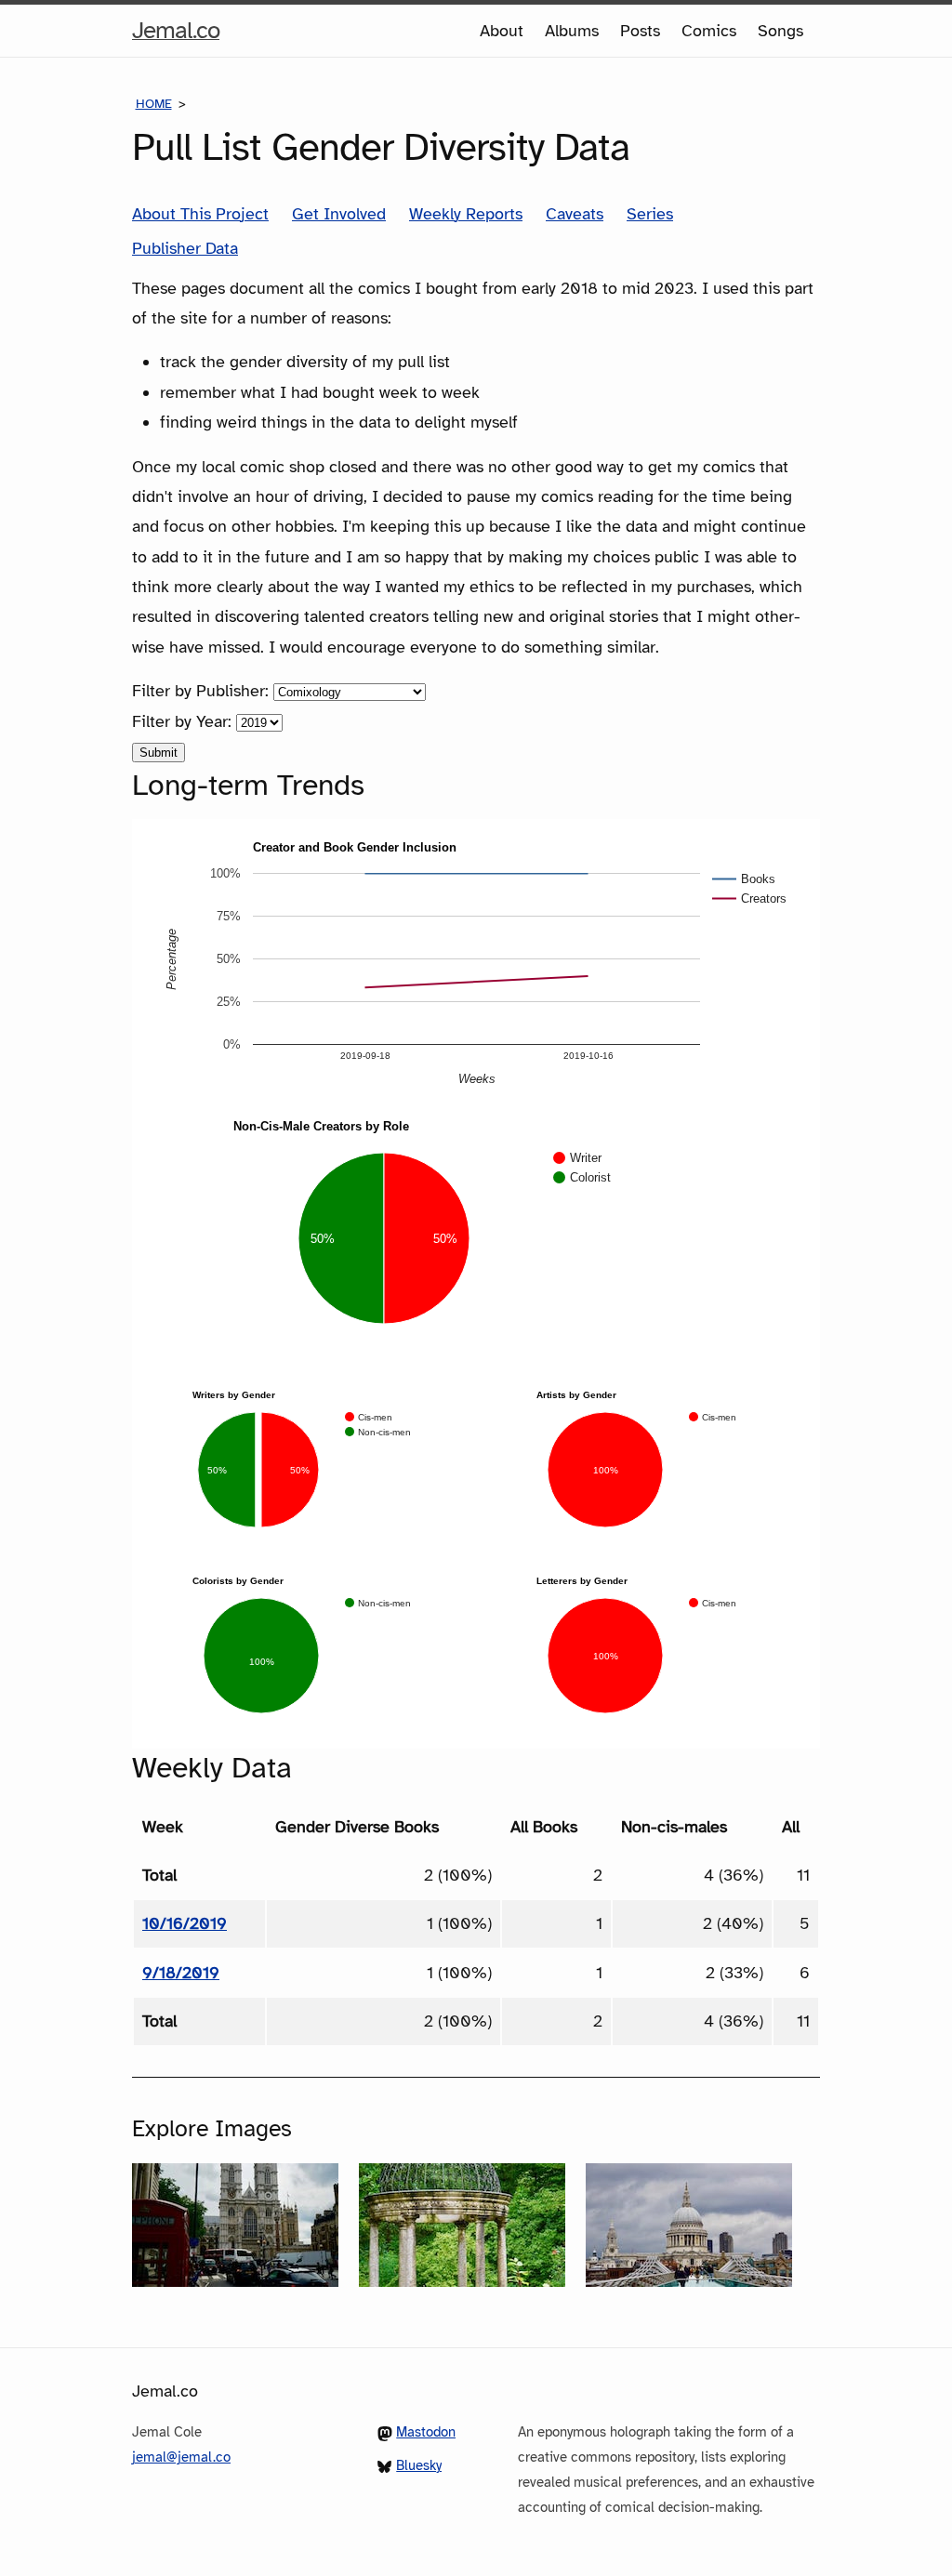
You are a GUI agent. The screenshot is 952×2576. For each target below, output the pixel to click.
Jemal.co (176, 35)
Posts (640, 31)
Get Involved (339, 214)
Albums (572, 31)
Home (154, 104)
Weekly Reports (466, 214)
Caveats (575, 214)
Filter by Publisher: (203, 691)
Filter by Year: (184, 721)
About (502, 31)
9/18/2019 (181, 1973)
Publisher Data (185, 248)
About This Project (200, 214)
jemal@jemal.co (181, 2457)
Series (650, 214)
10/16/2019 (185, 1923)
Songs (780, 31)
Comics (709, 31)
